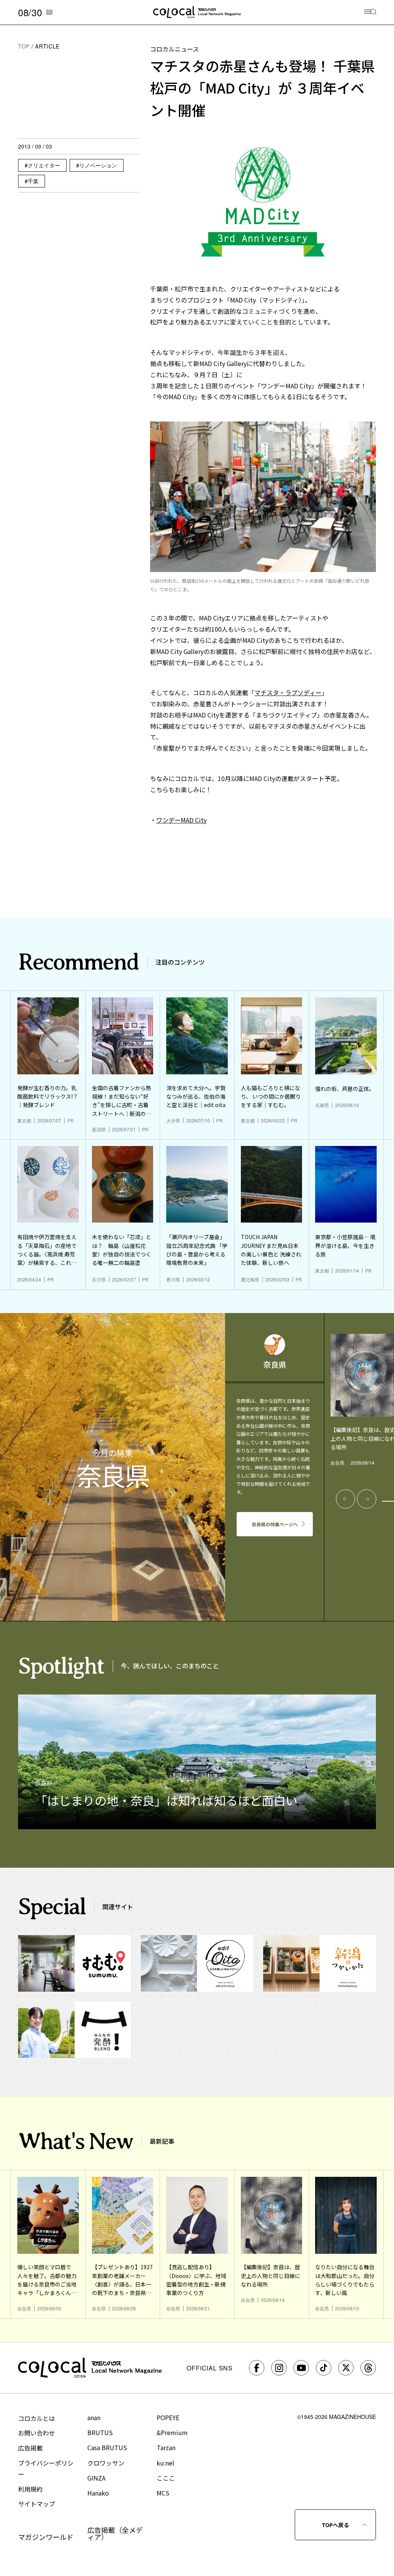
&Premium (172, 2432)
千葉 (33, 181)
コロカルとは (37, 2418)
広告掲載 (30, 2448)
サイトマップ (37, 2504)
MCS (163, 2493)
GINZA (96, 2478)
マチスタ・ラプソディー (288, 693)
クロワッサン (106, 2463)
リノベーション (98, 165)
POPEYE (168, 2417)
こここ (166, 2478)
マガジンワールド (46, 2537)
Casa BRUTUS (107, 2447)
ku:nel (165, 2463)
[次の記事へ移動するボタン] (367, 1499)
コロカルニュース (174, 49)
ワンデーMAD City (181, 820)
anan (94, 2417)
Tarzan (166, 2447)
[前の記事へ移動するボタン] (346, 1499)
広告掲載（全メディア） (115, 2533)
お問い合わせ (37, 2433)
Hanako (98, 2493)
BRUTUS (100, 2432)
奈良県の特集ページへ (275, 1524)
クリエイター (44, 165)
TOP (24, 46)
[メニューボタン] (370, 13)
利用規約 (30, 2489)
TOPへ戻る (335, 2525)
